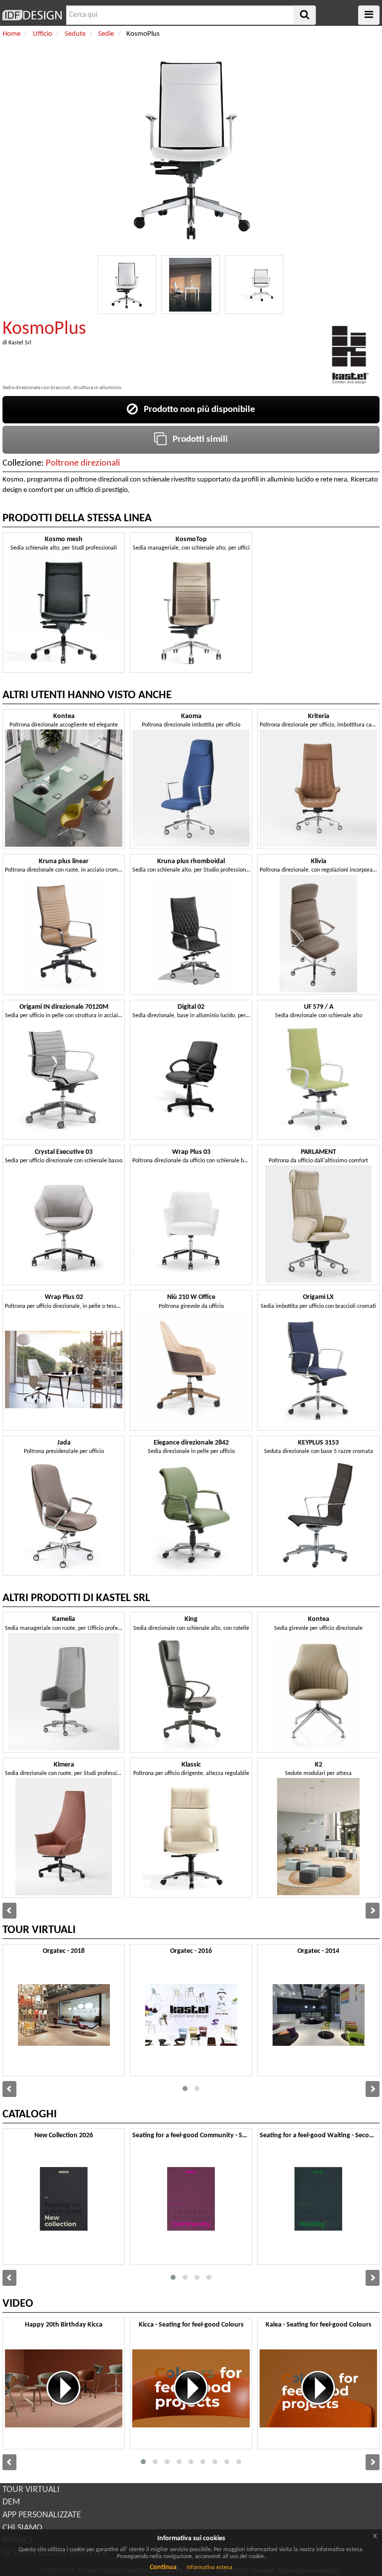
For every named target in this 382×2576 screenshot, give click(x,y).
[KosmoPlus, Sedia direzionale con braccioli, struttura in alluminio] (127, 285)
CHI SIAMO (22, 2528)
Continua (163, 2567)
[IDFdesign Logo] (32, 15)
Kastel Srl (20, 343)
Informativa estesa (209, 2568)
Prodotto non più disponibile (196, 410)
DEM (11, 2502)
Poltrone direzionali (83, 463)
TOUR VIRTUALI (31, 2490)
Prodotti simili (197, 440)
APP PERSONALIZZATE (42, 2515)
